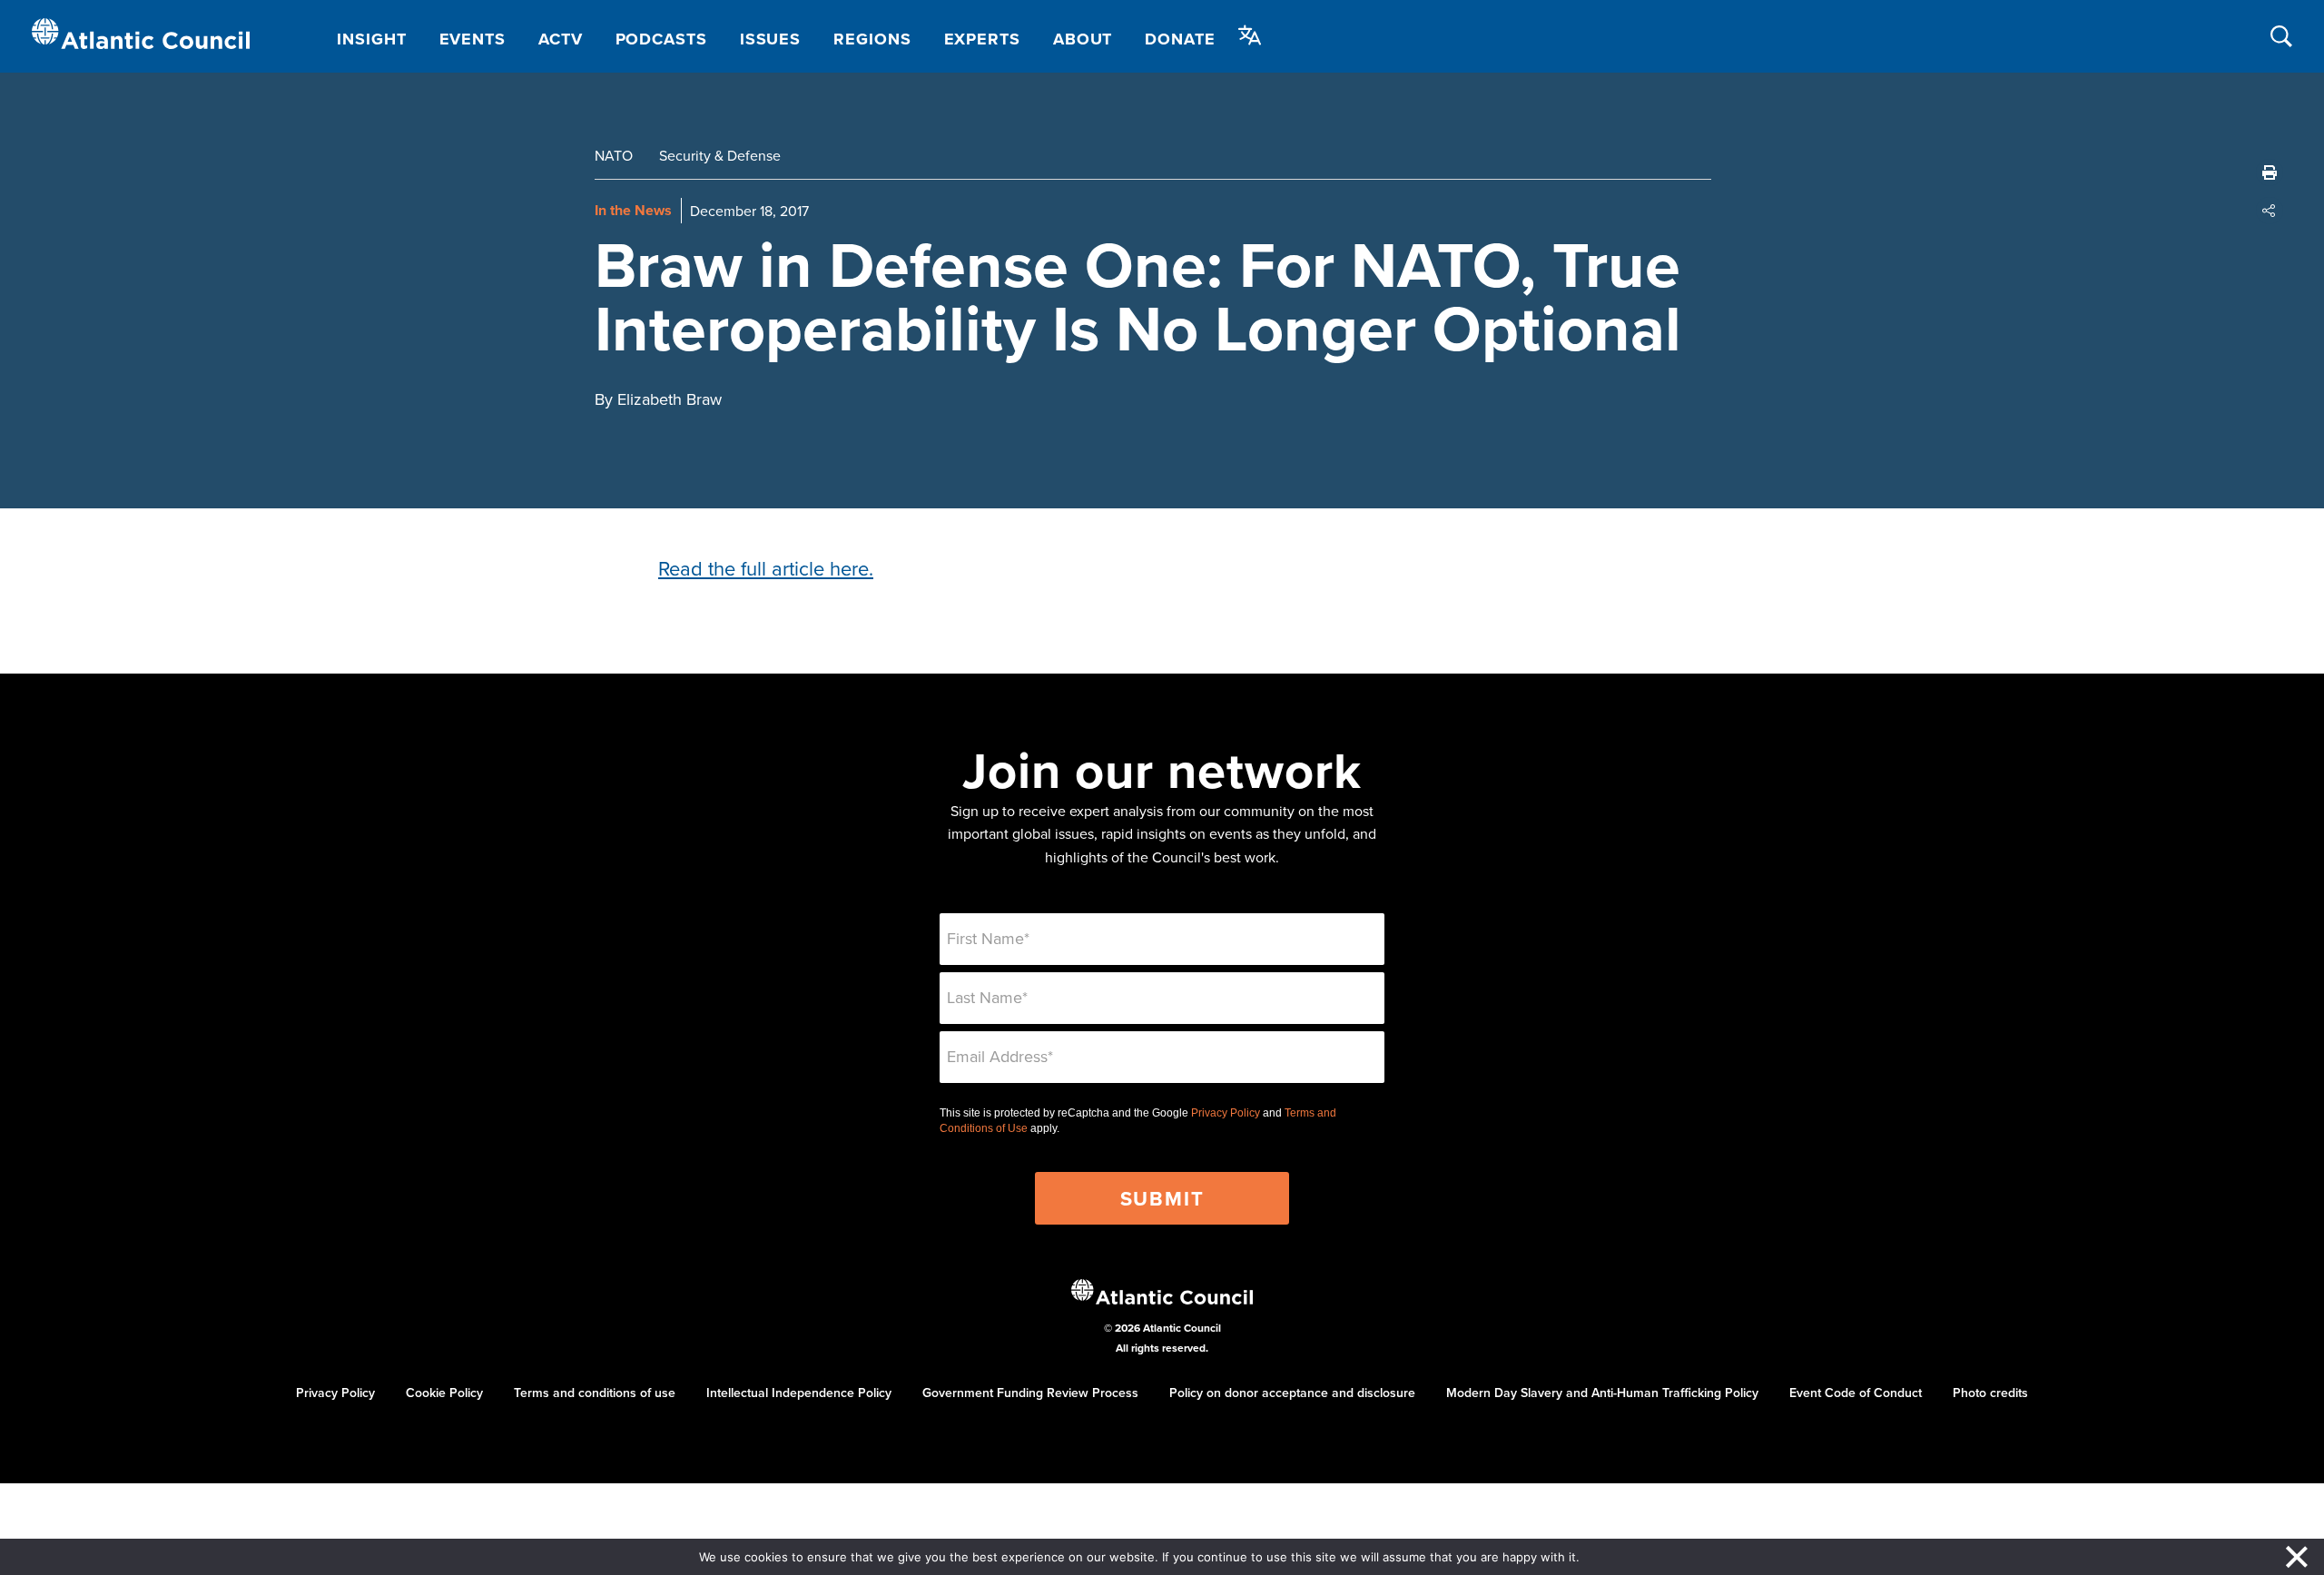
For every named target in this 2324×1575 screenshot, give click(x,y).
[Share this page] (2270, 211)
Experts (982, 39)
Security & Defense (720, 155)
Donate (1180, 39)
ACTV (561, 39)
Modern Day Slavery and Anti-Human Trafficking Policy (1602, 1393)
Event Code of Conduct (1856, 1393)
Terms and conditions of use (595, 1393)
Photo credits (1990, 1393)
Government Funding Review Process (1030, 1393)
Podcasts (661, 39)
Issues (770, 39)
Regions (872, 39)
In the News (633, 210)
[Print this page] (2270, 172)
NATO (614, 155)
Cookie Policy (444, 1393)
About (1083, 39)
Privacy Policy (1226, 1113)
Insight (371, 39)
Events (473, 39)
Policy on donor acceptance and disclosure (1292, 1393)
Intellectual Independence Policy (799, 1393)
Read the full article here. (766, 568)
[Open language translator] (1250, 35)
